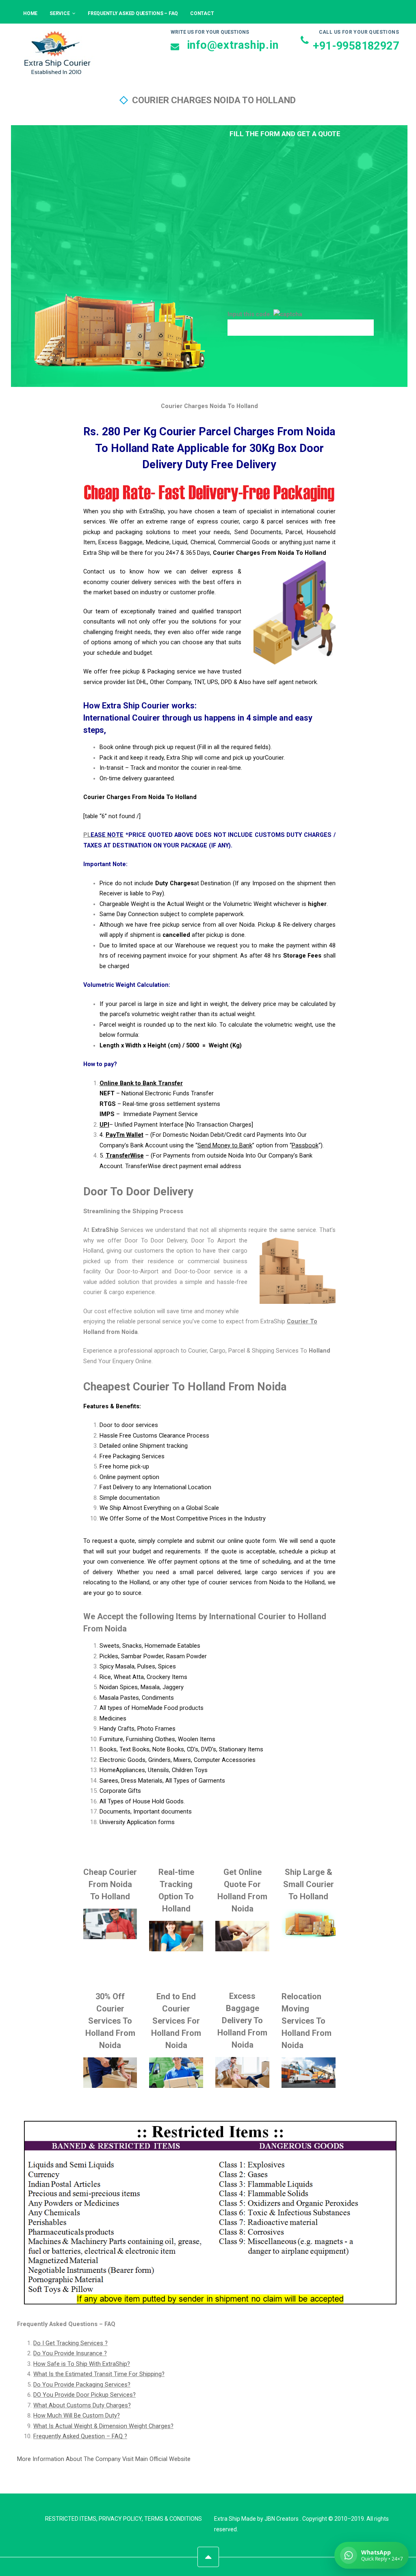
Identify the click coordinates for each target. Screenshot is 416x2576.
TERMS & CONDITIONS (173, 2519)
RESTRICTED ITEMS (71, 2519)
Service (60, 13)
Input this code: (250, 314)
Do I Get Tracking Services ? (70, 2343)
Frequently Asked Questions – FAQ (133, 13)
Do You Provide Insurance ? (70, 2353)
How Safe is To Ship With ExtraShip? (82, 2364)
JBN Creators (282, 2519)
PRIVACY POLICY (120, 2519)
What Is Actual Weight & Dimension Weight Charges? (103, 2426)
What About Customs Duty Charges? (82, 2405)
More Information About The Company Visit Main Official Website (104, 2459)
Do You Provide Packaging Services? (82, 2385)
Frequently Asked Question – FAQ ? (80, 2436)
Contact (202, 13)
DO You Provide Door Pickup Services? (84, 2395)
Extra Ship (227, 2519)
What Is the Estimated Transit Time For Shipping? (99, 2374)
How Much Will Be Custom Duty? (77, 2416)
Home (30, 13)
